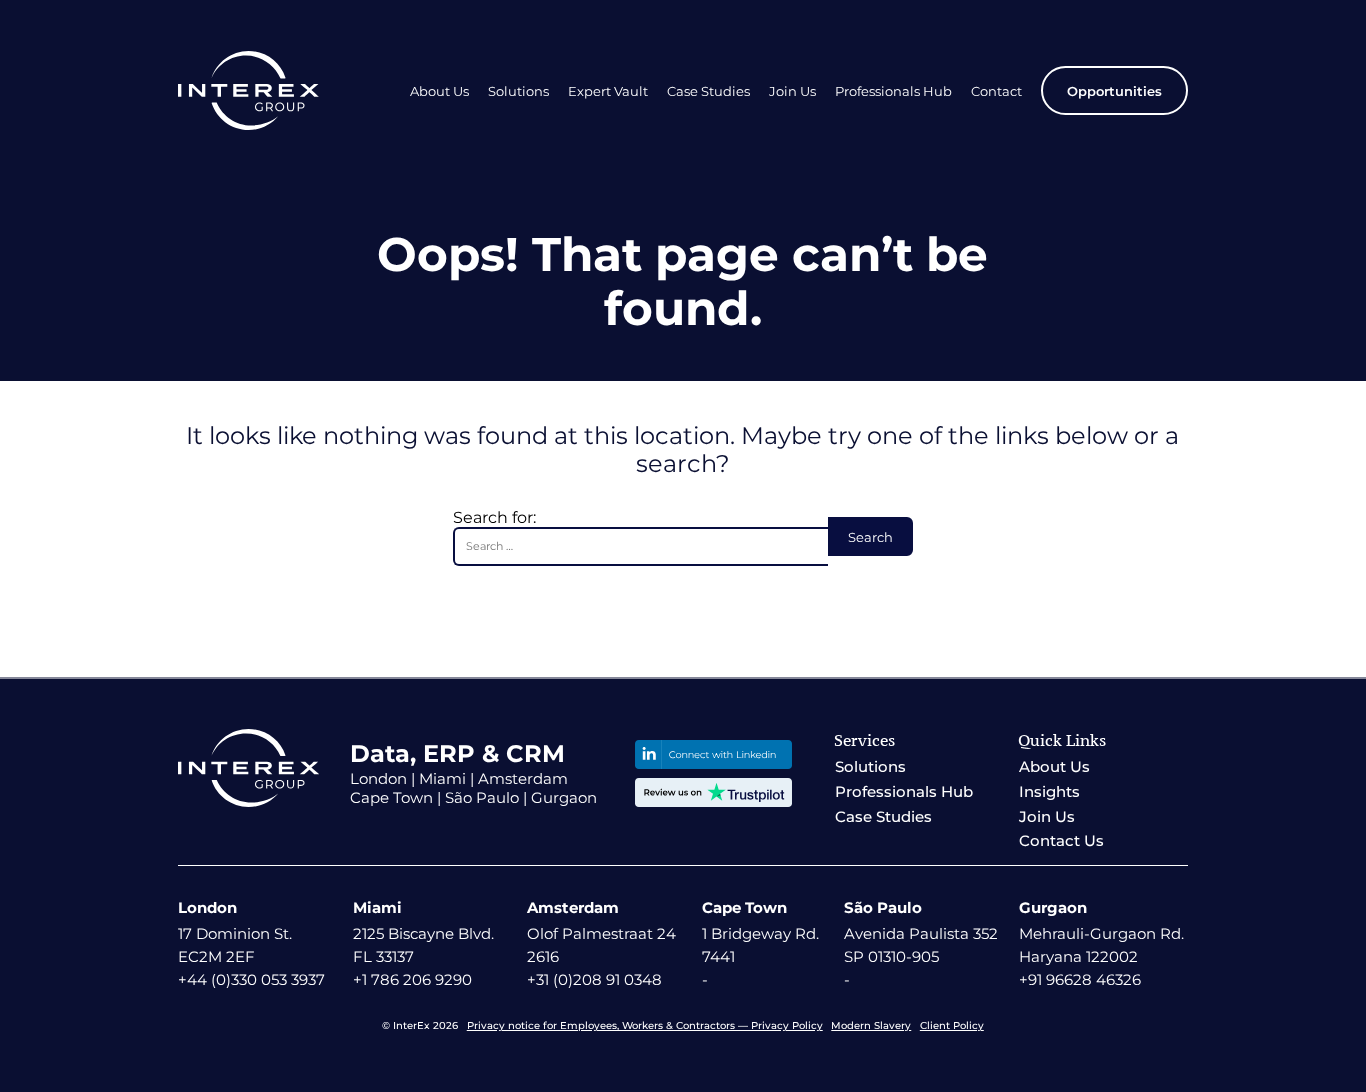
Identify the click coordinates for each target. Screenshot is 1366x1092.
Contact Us (1061, 840)
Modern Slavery (871, 1025)
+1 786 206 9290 (412, 979)
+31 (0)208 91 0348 (594, 979)
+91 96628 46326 (1080, 979)
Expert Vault (608, 91)
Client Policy (952, 1025)
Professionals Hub (893, 91)
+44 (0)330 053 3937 (251, 979)
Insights (1049, 791)
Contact (996, 91)
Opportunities (1114, 91)
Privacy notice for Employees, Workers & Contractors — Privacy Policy (645, 1025)
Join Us (792, 91)
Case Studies (708, 91)
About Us (439, 91)
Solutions (518, 91)
